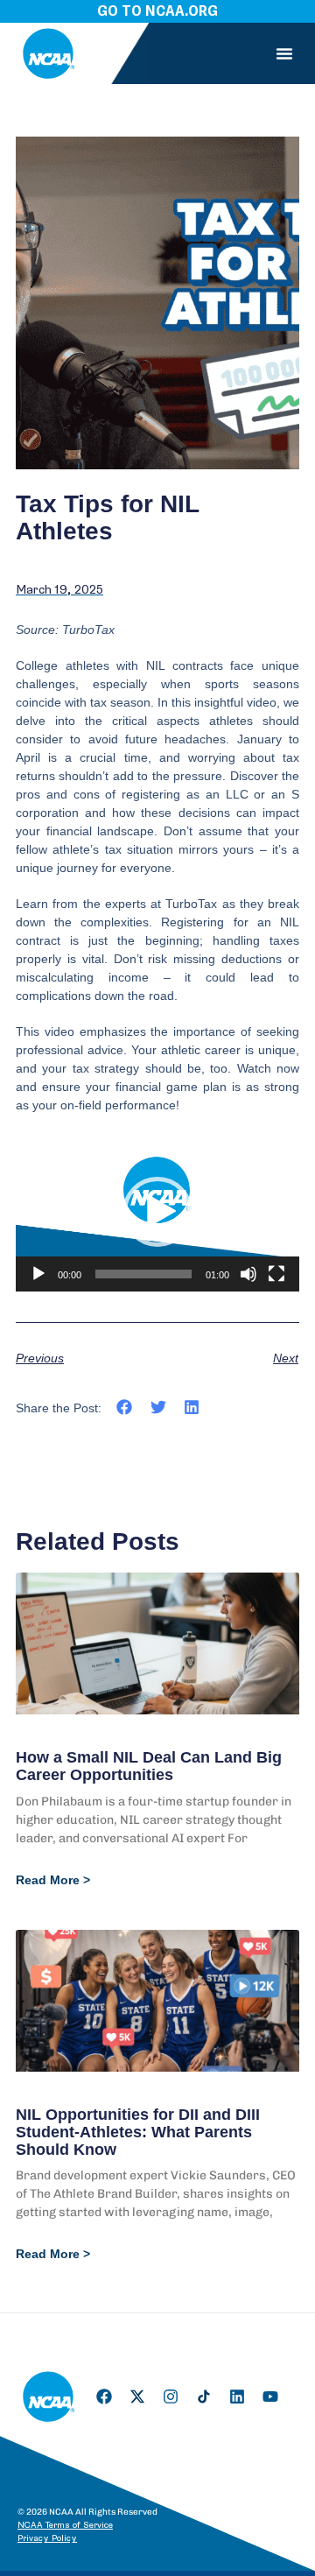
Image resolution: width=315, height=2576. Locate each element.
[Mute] (248, 1274)
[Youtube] (270, 2397)
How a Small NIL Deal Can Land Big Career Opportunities (149, 1766)
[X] (137, 2397)
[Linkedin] (237, 2397)
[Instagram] (171, 2397)
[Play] (38, 1274)
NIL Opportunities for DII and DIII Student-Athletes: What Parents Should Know (138, 2132)
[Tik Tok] (204, 2397)
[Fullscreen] (276, 1274)
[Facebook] (104, 2397)
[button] (284, 53)
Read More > (53, 1880)
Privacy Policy (47, 2538)
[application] (157, 1212)
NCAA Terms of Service (65, 2525)
